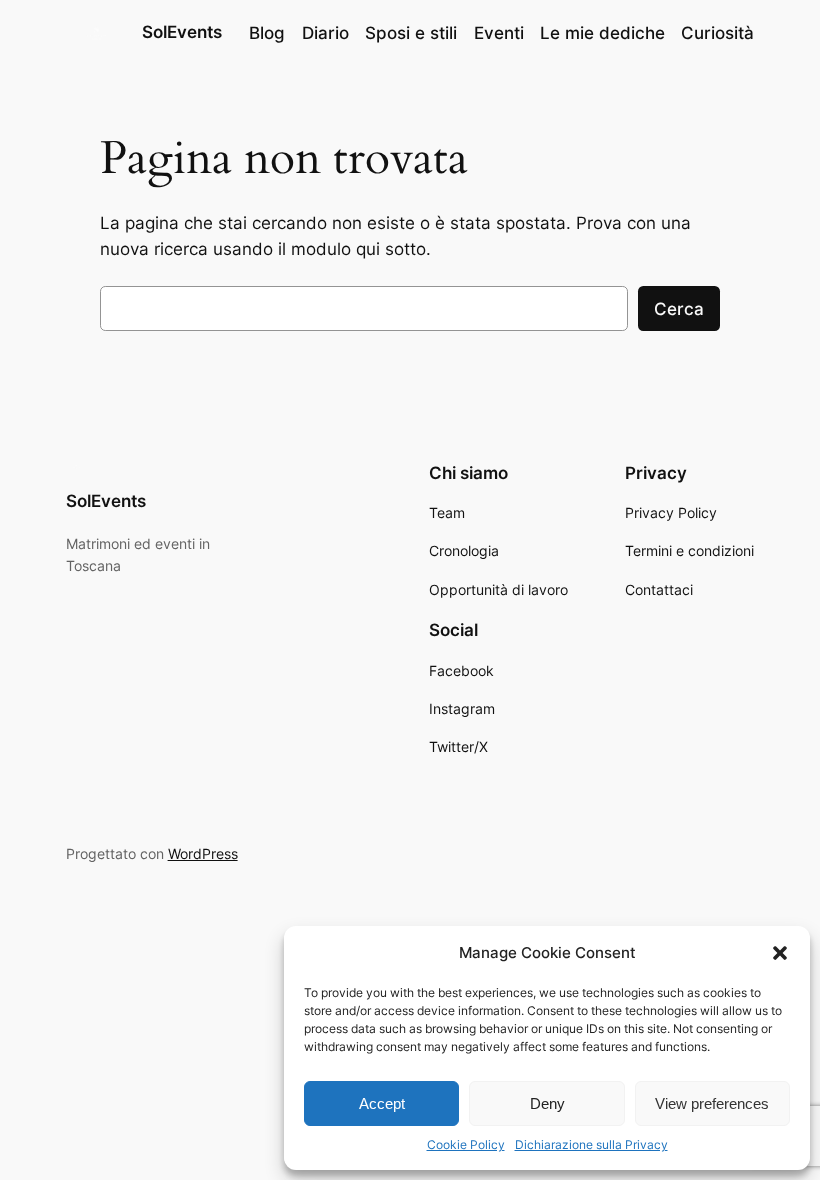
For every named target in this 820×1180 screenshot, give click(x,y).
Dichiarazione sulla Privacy (591, 1144)
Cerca (679, 309)
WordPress (203, 853)
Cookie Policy (466, 1144)
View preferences (712, 1103)
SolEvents (182, 32)
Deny (547, 1103)
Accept (382, 1103)
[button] (780, 953)
